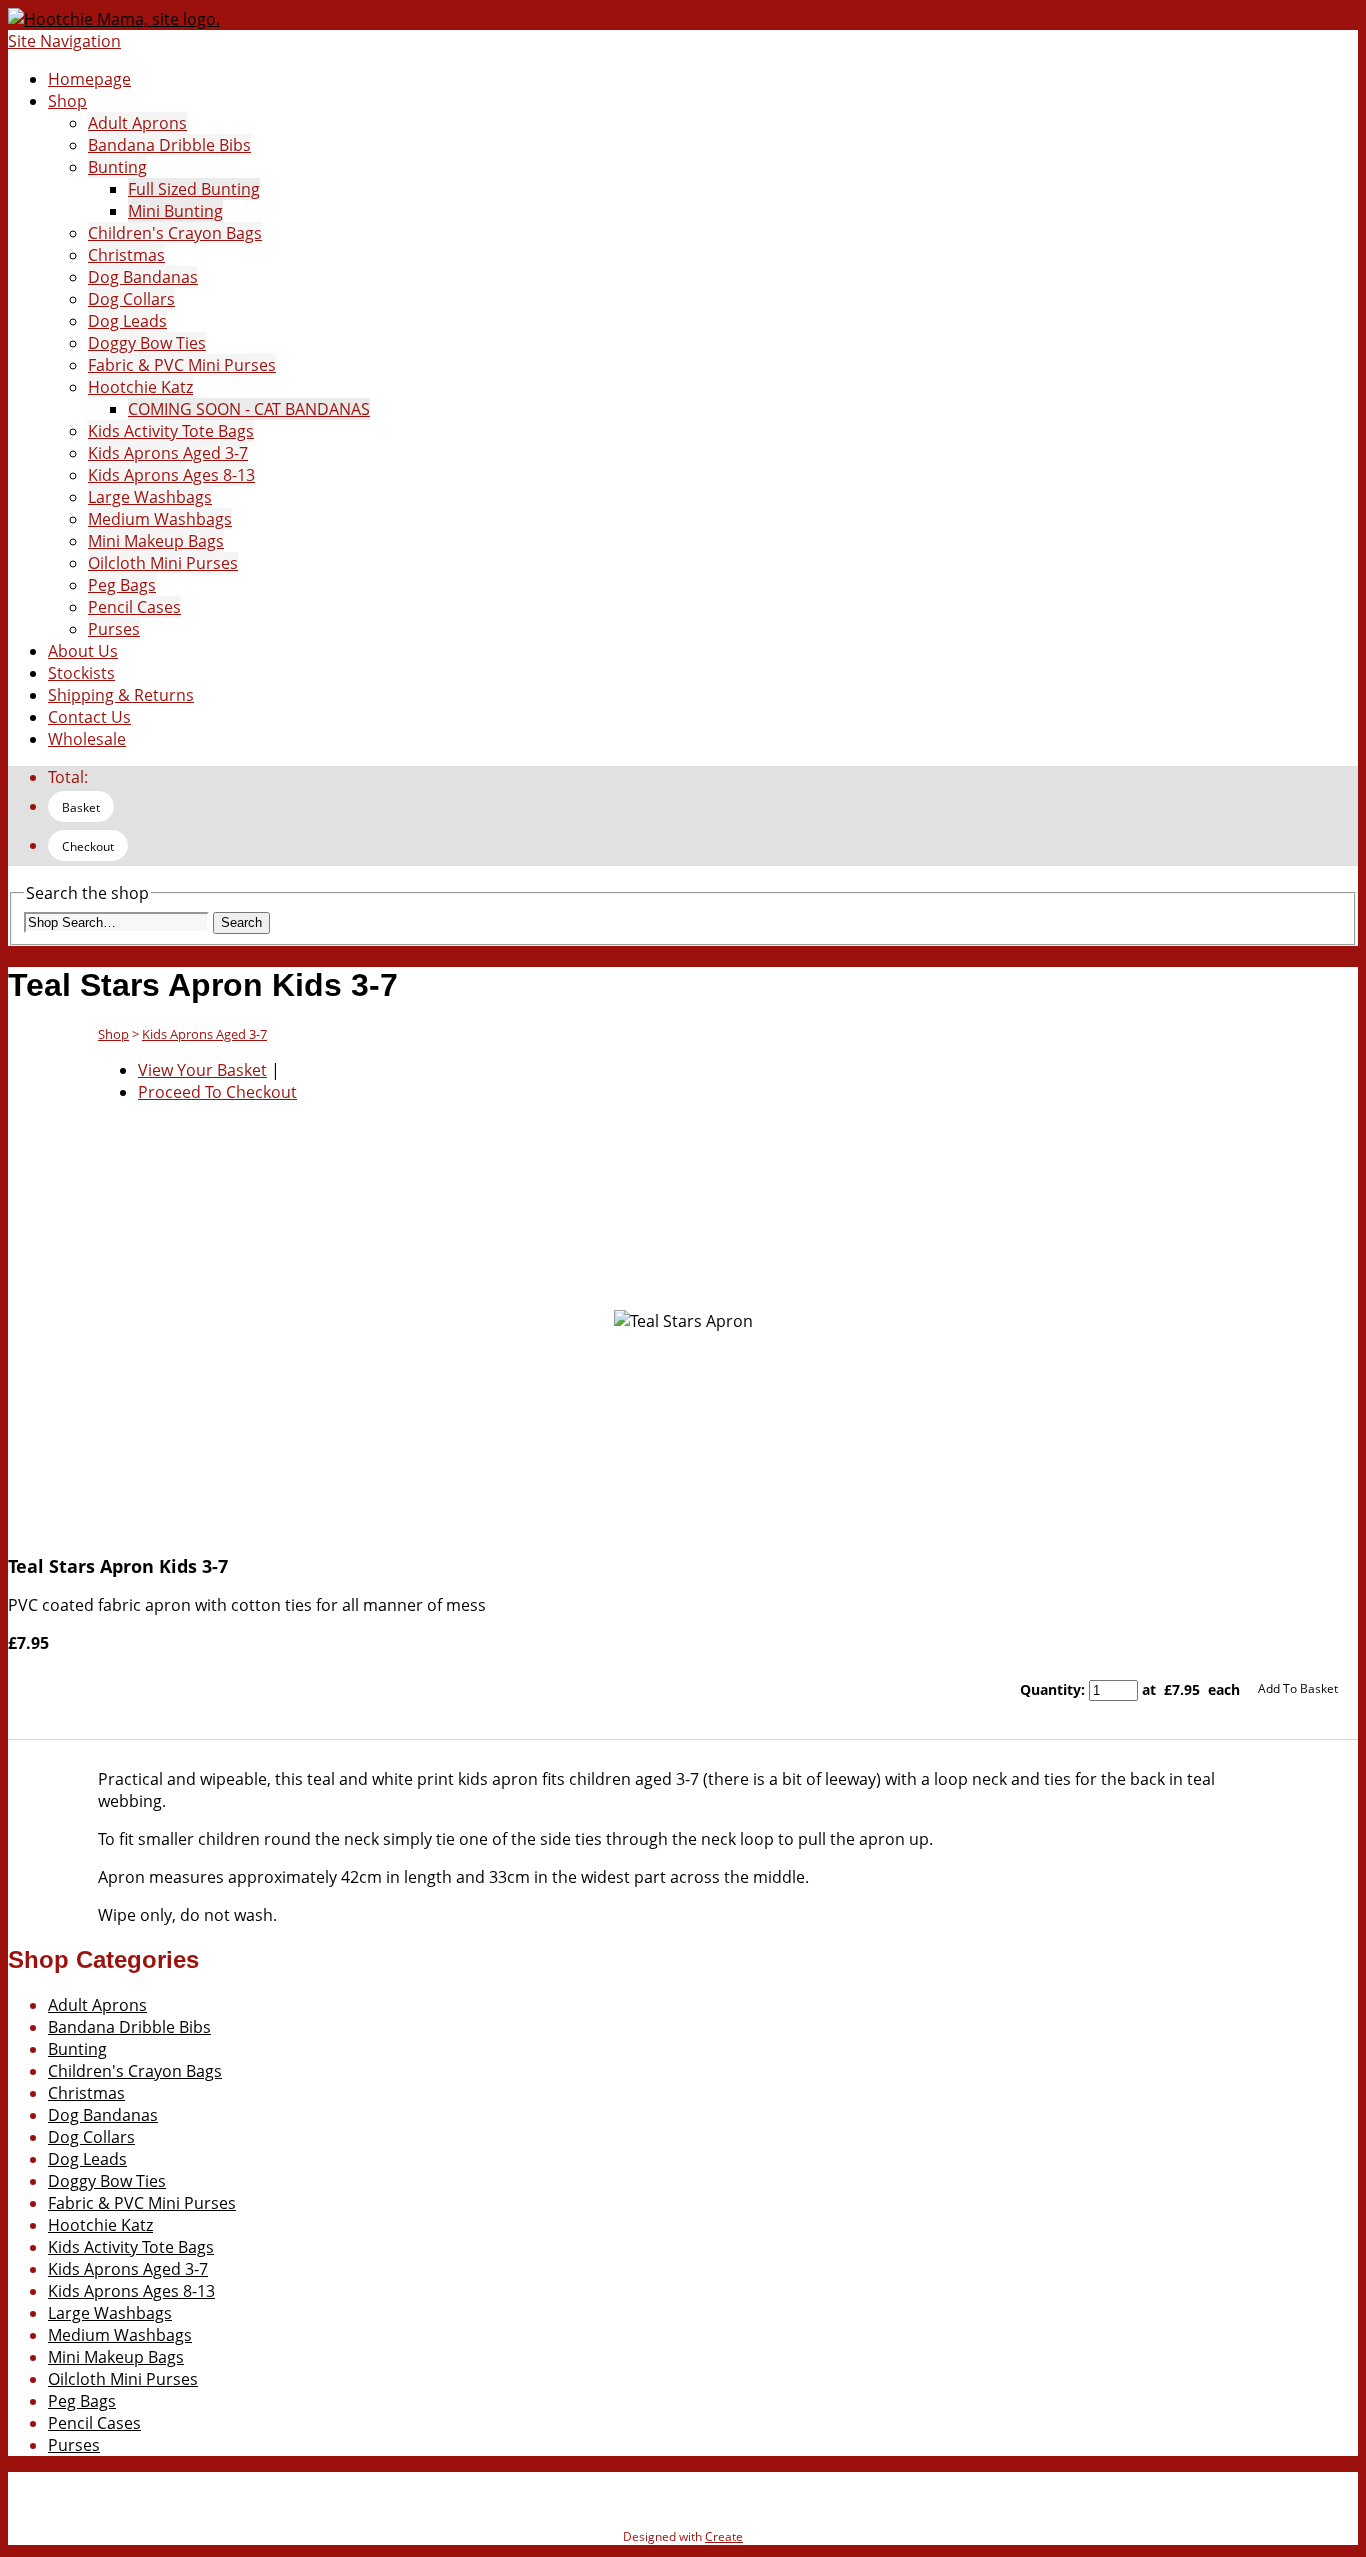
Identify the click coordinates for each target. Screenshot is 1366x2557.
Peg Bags (122, 585)
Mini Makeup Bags (156, 541)
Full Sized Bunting (194, 189)
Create (724, 2536)
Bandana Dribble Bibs (169, 145)
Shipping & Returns (121, 695)
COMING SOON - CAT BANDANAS (249, 409)
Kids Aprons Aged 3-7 (168, 453)
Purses (114, 629)
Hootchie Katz (140, 387)
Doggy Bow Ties (147, 343)
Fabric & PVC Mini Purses (182, 365)
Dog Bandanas (143, 277)
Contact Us (89, 717)
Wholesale (87, 739)
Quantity (1050, 1689)
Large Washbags (150, 497)
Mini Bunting (175, 211)
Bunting (117, 167)
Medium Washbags (160, 519)
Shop (67, 101)
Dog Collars (131, 299)
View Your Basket (202, 1070)
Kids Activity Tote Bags (171, 431)
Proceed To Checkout (217, 1092)
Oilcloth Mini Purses (163, 563)
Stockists (81, 673)
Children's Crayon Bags (175, 233)
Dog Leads (127, 321)
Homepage (89, 79)
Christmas (126, 255)
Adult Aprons (137, 123)
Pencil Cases (134, 607)
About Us (83, 651)
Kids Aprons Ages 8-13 (171, 475)
